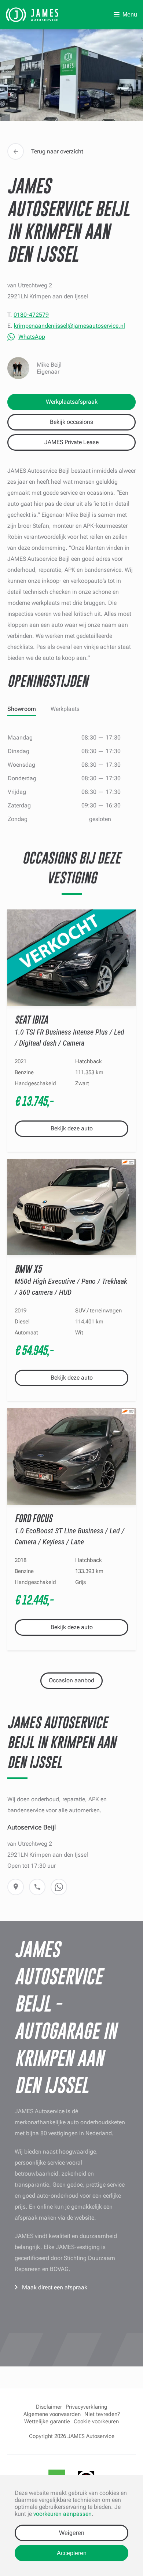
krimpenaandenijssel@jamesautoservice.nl (69, 326)
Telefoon (37, 1887)
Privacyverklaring (87, 2407)
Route (16, 1887)
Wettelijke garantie (47, 2421)
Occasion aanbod (71, 1680)
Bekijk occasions (71, 422)
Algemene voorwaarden (52, 2414)
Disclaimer (49, 2407)
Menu (130, 14)
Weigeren (72, 2533)
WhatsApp (32, 337)
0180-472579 (31, 315)
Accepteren (72, 2553)
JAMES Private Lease (71, 442)
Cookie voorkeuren (96, 2421)
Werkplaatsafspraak (72, 402)
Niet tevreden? (102, 2414)
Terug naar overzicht (57, 151)
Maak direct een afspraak (55, 2287)
